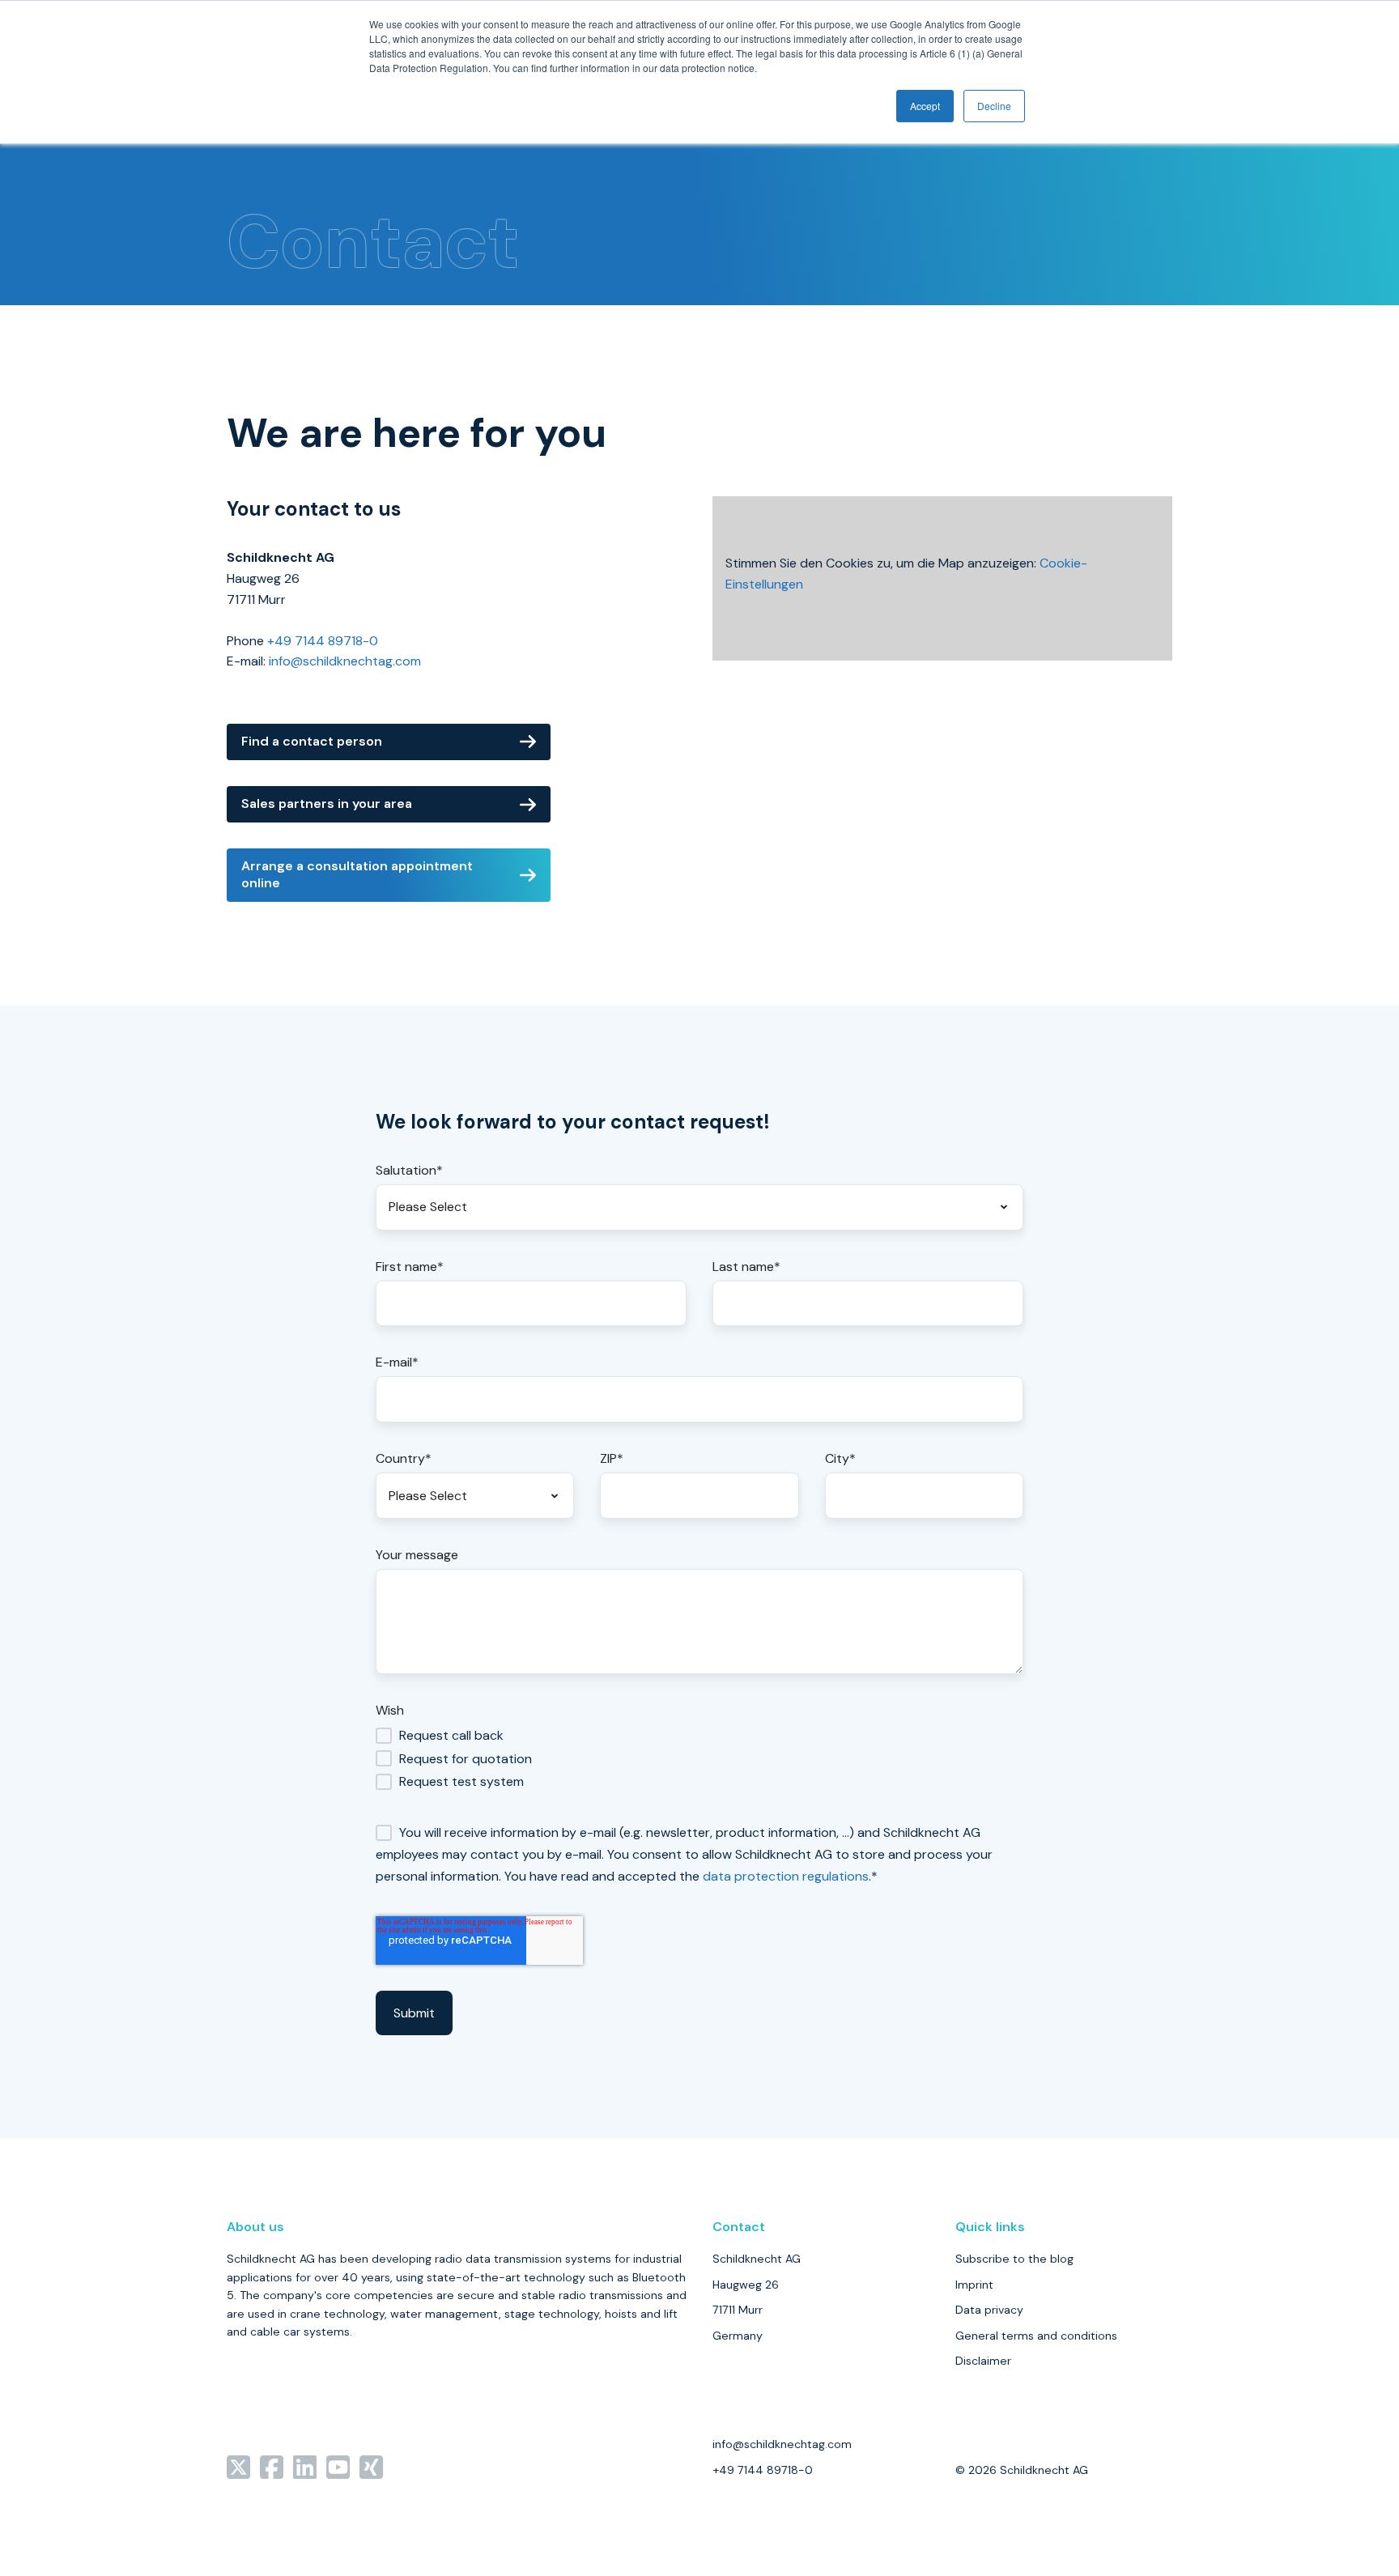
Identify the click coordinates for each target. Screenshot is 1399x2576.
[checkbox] (699, 1758)
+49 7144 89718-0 (323, 641)
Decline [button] (994, 106)
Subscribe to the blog (1014, 2259)
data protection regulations (786, 1876)
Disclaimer (983, 2361)
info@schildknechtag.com (345, 661)
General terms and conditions (1036, 2336)
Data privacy (989, 2310)
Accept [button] (925, 106)
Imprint (974, 2285)
